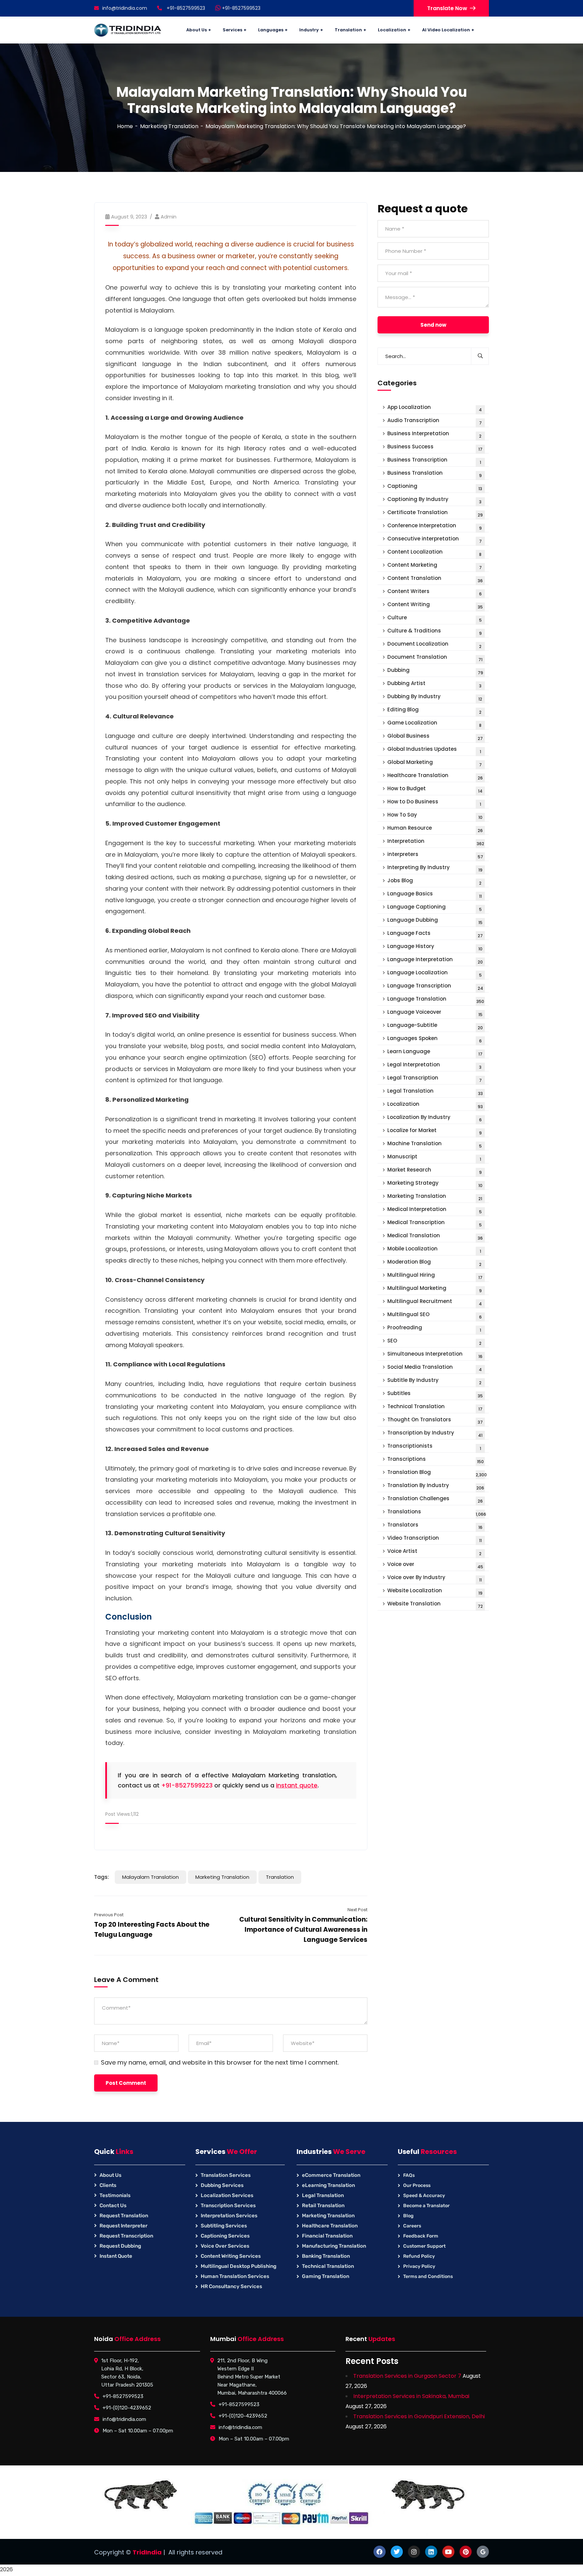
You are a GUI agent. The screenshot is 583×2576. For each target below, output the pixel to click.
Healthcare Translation (435, 776)
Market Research (435, 1171)
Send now (433, 325)
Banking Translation (326, 2256)
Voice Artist (434, 1552)
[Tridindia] (128, 30)
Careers (412, 2226)
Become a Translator (426, 2206)
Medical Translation (435, 1236)
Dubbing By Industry (435, 697)
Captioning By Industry (434, 500)
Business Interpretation (434, 434)
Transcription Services (228, 2205)
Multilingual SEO (435, 1315)
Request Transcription (126, 2236)
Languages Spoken (435, 1039)
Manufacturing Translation (334, 2246)
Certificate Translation (435, 513)
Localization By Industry (435, 1118)
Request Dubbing (120, 2246)
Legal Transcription (435, 1079)
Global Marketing (435, 763)
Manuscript (434, 1158)
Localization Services (227, 2195)
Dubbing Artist (434, 684)
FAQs (409, 2175)
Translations (437, 1513)
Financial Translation (327, 2236)
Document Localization (434, 645)
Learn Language (435, 1052)
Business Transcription (434, 461)
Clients (108, 2185)
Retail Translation (323, 2205)
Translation (280, 1877)
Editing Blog (434, 710)
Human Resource (435, 829)
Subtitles (435, 1394)
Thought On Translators (435, 1420)
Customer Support (424, 2246)
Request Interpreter (123, 2226)
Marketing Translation (169, 126)
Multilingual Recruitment (435, 1302)
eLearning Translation (328, 2185)
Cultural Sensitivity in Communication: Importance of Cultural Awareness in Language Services (303, 1930)
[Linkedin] (431, 2552)
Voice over (435, 1565)
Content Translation (435, 579)
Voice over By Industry (435, 1578)
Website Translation (435, 1605)
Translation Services (226, 2175)
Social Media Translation (435, 1368)
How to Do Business (434, 803)
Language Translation (436, 1000)
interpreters (435, 855)
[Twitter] (397, 2552)
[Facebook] (380, 2552)
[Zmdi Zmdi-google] (483, 2552)
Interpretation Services (229, 2216)
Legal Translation (435, 1092)
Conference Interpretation (435, 526)
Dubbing (435, 671)
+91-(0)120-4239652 (127, 2408)
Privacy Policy (419, 2266)
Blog (408, 2216)
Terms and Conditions (428, 2276)
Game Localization (434, 724)
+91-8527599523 (241, 8)
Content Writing (435, 605)
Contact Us (113, 2205)
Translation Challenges (435, 1499)
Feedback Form (421, 2236)
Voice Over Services (225, 2246)
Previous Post (109, 1915)
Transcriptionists (434, 1447)
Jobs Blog (434, 881)
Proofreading (434, 1328)
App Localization (435, 408)
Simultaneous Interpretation (435, 1355)
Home (125, 126)
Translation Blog (437, 1473)
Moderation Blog (434, 1263)
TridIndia (147, 2552)
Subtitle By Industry (434, 1381)
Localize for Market (435, 1131)
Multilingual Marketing (435, 1289)
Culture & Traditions (435, 632)
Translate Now (447, 8)
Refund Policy (419, 2256)
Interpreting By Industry (435, 868)
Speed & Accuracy (424, 2196)
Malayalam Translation (150, 1877)
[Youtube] (448, 2552)
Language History (435, 947)
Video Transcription (435, 1539)
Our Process (417, 2185)
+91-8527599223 (187, 1785)
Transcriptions (436, 1460)
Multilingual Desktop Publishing (239, 2266)
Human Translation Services (235, 2276)
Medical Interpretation (435, 1210)
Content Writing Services (231, 2256)
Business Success (435, 448)
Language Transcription (435, 987)
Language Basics (435, 895)
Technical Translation (435, 1407)
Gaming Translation (326, 2276)
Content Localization (434, 553)
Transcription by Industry (435, 1434)
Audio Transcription (435, 421)
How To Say (435, 816)
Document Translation (435, 658)
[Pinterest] (466, 2552)
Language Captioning (435, 908)
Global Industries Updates (434, 750)
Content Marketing (435, 566)
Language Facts (435, 934)
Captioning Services (225, 2236)
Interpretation (436, 842)
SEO (434, 1342)
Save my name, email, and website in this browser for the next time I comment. (220, 2063)
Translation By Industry (436, 1486)
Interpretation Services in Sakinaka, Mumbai (411, 2396)
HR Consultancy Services (231, 2286)
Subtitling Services (224, 2226)
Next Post (357, 1910)
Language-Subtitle (435, 1026)
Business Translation (435, 474)
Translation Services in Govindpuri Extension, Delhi (419, 2416)
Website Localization (435, 1591)
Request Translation (124, 2216)
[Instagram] (414, 2552)
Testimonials (115, 2195)
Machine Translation (435, 1144)
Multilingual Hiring (435, 1276)
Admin (169, 217)
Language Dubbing (435, 921)
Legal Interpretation (434, 1065)
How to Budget (435, 789)
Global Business (435, 737)
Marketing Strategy (435, 1184)
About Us (110, 2175)
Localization (435, 1105)
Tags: (102, 1877)
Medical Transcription (435, 1223)
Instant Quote (116, 2256)
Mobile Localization (434, 1250)
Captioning (435, 487)
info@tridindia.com (125, 8)
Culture (435, 618)
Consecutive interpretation (435, 540)
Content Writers (435, 592)
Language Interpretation (435, 960)
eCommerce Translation (331, 2175)
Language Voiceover (435, 1013)
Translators (435, 1526)
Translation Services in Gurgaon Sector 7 (407, 2376)
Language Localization (435, 973)
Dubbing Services (222, 2185)
